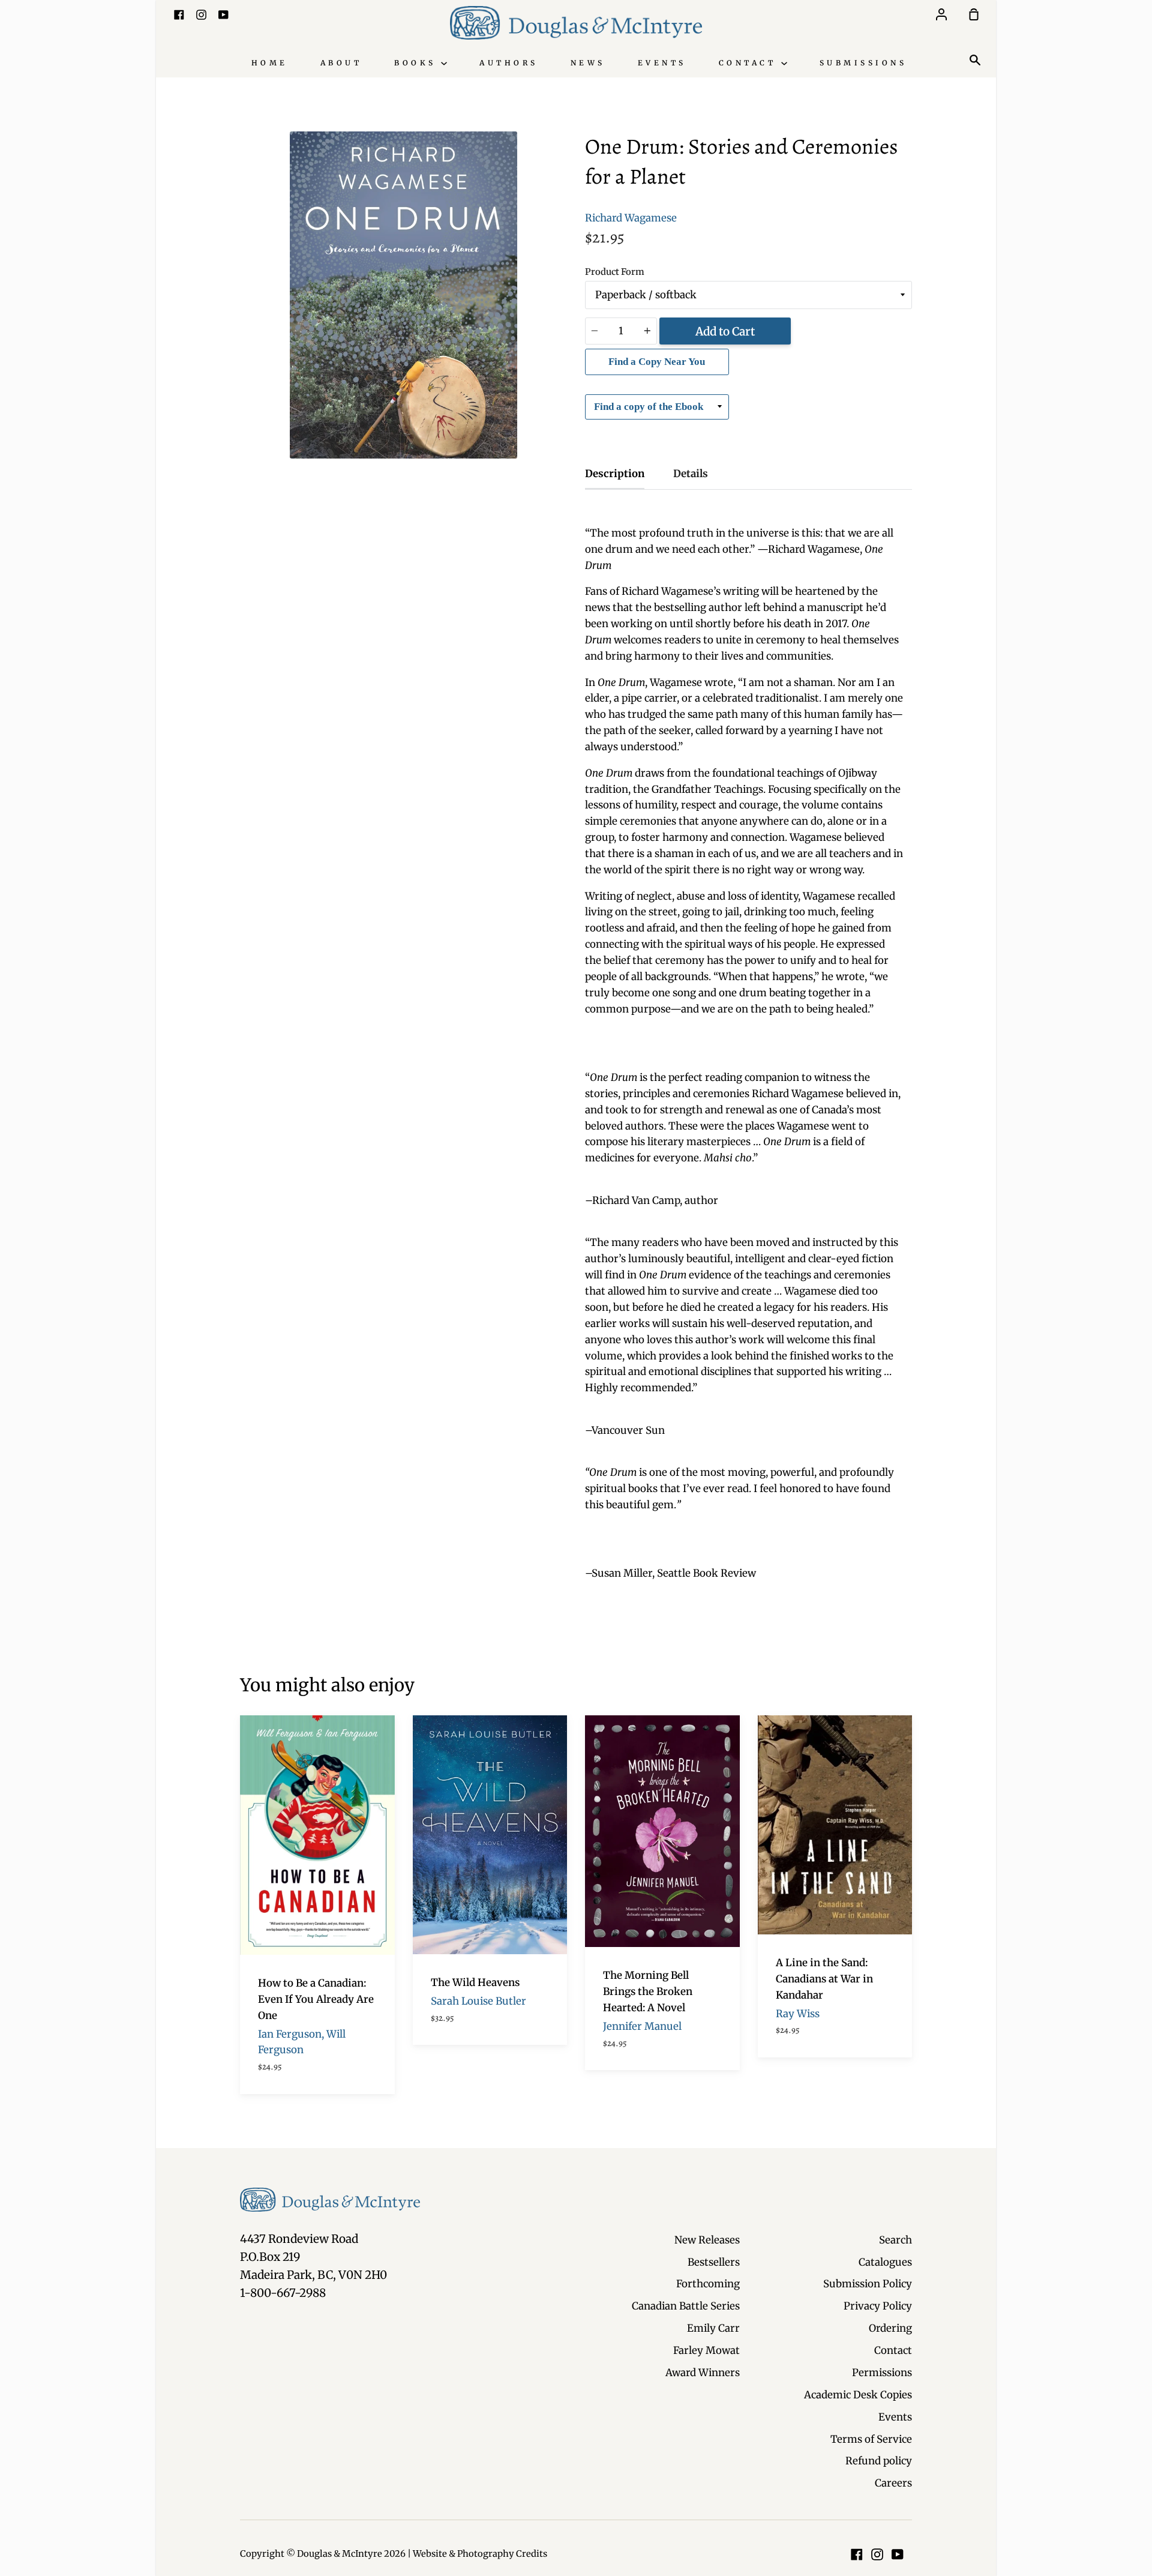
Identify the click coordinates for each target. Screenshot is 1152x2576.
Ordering (890, 2328)
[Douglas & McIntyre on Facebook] (857, 2554)
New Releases (707, 2240)
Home (270, 63)
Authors (509, 63)
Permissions (882, 2373)
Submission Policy (868, 2284)
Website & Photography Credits (480, 2554)
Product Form (615, 272)
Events (662, 63)
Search (895, 2240)
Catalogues (885, 2262)
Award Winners (703, 2373)
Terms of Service (871, 2439)
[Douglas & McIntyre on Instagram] (877, 2554)
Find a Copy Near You (657, 362)
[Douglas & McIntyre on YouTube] (898, 2554)
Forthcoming (708, 2284)
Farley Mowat (706, 2350)
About (341, 63)
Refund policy (879, 2461)
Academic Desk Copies (858, 2395)
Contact (750, 63)
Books (418, 63)
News (588, 63)
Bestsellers (714, 2262)
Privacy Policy (878, 2306)
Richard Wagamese (631, 218)
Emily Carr (713, 2328)
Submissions (863, 63)
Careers (893, 2483)
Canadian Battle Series (686, 2306)
